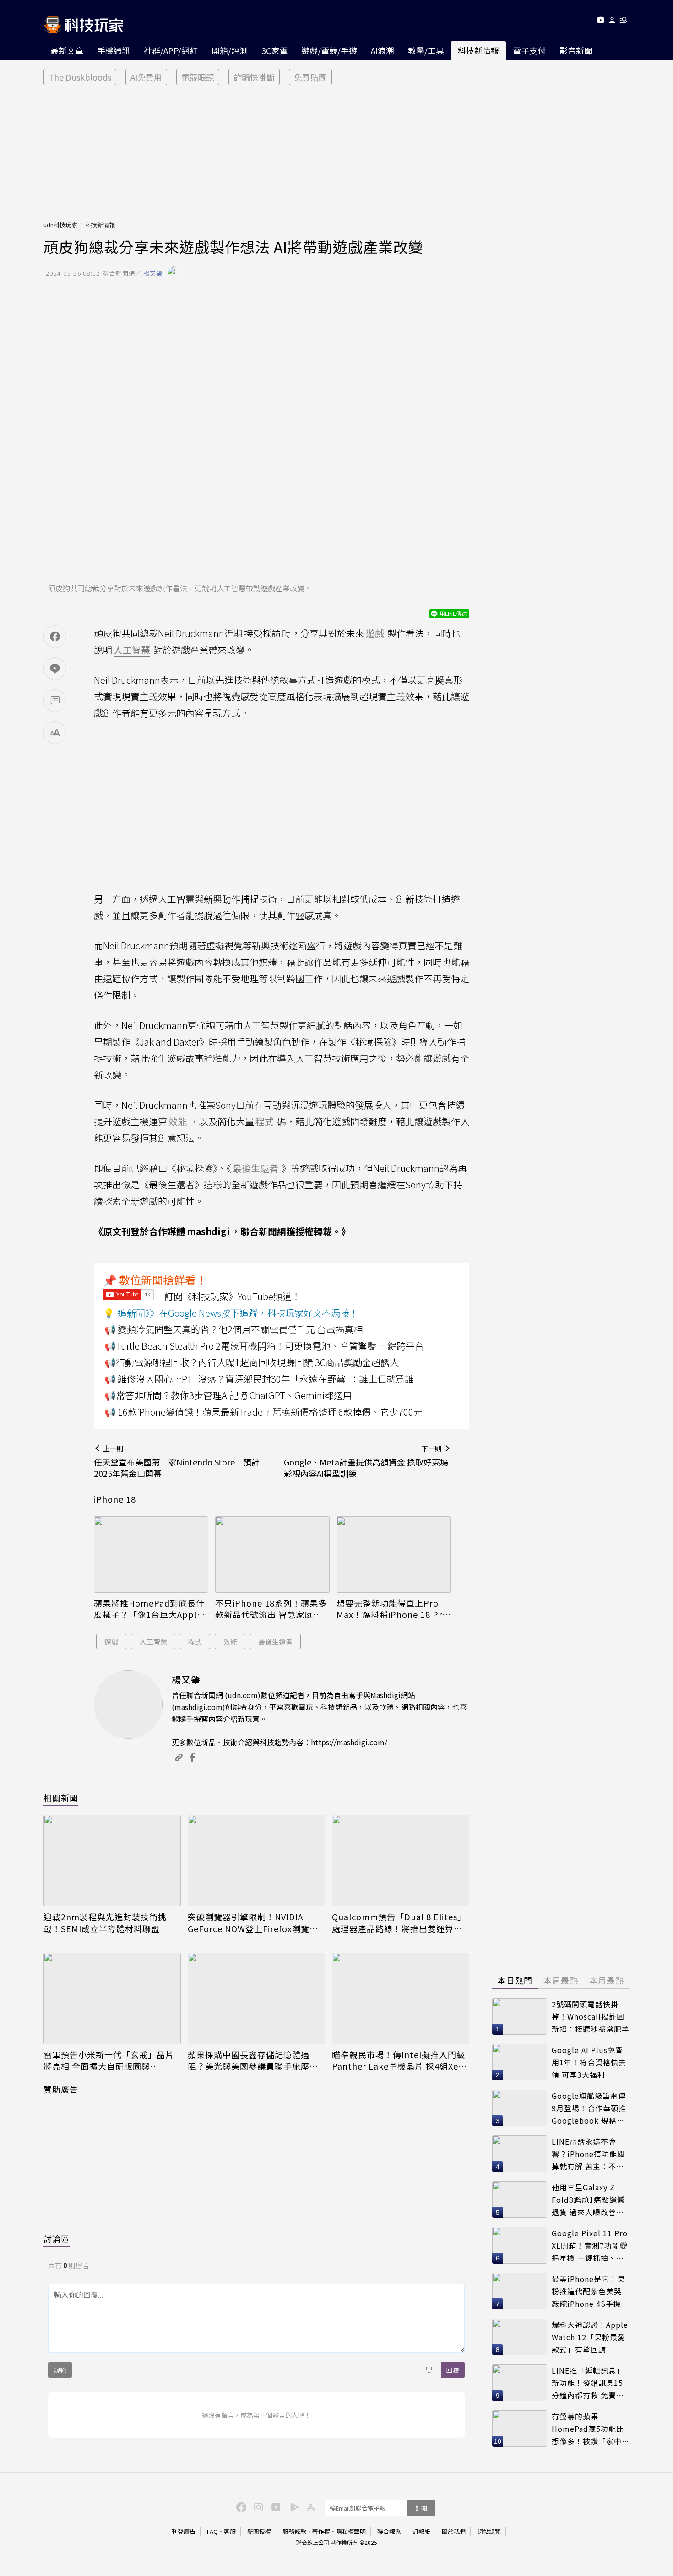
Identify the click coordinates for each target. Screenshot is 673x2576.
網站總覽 (489, 2531)
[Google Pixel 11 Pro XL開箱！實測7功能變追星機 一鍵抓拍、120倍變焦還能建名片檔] (520, 2245)
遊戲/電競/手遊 (329, 50)
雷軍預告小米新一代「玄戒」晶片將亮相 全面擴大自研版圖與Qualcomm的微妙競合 (109, 2060)
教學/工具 (426, 50)
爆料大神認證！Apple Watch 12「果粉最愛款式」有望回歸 (590, 2337)
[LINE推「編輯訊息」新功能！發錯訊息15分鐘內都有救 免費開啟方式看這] (520, 2383)
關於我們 (454, 2531)
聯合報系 (389, 2531)
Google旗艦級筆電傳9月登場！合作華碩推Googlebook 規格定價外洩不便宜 (589, 2108)
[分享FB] (55, 637)
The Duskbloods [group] (80, 77)
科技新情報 (478, 50)
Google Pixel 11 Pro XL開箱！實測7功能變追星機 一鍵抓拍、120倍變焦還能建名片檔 (590, 2246)
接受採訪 (262, 633)
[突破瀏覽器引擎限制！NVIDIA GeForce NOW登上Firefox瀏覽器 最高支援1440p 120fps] (256, 1861)
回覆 (453, 2370)
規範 (60, 2370)
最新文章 (67, 50)
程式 (195, 1642)
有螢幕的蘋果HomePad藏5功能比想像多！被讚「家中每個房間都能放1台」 (591, 2429)
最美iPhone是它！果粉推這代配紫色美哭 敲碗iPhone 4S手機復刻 (590, 2291)
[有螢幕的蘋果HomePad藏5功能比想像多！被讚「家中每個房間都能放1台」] (520, 2429)
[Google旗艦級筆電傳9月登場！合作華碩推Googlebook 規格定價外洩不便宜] (520, 2108)
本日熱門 (515, 1980)
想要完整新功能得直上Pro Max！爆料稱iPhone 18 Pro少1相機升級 (392, 1609)
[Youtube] (600, 22)
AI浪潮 (383, 50)
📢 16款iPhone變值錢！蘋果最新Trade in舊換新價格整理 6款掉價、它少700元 (263, 1412)
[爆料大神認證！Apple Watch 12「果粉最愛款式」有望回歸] (520, 2337)
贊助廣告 (61, 2089)
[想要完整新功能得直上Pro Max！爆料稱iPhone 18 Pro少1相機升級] (394, 1555)
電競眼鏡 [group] (198, 77)
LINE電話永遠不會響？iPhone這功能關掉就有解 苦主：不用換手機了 (588, 2154)
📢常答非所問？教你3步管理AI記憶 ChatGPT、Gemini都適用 (228, 1395)
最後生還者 (275, 1642)
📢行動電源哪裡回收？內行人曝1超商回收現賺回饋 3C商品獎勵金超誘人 (252, 1362)
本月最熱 (607, 1980)
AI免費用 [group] (146, 77)
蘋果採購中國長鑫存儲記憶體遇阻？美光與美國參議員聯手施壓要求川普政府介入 (253, 2060)
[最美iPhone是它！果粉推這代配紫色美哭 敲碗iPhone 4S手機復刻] (520, 2291)
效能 (230, 1642)
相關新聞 (61, 1797)
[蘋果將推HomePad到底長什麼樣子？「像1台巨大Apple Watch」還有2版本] (151, 1555)
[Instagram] (257, 2506)
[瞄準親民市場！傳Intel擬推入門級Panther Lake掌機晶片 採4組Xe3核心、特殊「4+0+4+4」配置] (401, 1999)
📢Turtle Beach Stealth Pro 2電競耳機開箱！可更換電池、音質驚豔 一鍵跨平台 (264, 1346)
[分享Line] (55, 669)
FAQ (212, 2531)
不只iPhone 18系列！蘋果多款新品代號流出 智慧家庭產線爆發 (271, 1609)
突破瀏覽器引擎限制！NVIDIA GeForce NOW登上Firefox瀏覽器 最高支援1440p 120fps (253, 1922)
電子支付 (529, 50)
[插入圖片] (429, 2370)
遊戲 (111, 1642)
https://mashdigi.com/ (349, 1742)
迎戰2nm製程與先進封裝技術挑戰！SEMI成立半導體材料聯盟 (105, 1922)
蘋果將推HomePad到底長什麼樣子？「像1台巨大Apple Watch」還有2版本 (149, 1609)
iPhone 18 (115, 1499)
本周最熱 (561, 1980)
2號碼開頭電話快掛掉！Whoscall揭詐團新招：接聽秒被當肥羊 (591, 2016)
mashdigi (208, 1231)
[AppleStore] (309, 2506)
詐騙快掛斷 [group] (254, 77)
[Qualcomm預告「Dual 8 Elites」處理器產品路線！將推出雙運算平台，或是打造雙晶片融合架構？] (401, 1861)
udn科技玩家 (60, 225)
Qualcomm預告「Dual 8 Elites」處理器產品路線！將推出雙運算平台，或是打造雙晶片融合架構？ (399, 1922)
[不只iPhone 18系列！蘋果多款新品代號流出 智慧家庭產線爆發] (272, 1555)
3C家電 (274, 50)
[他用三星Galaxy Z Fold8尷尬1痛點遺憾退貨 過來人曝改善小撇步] (520, 2200)
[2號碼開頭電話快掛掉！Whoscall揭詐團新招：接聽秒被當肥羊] (520, 2016)
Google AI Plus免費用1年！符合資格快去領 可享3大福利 (589, 2062)
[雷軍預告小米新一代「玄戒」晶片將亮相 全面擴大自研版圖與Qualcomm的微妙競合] (112, 1999)
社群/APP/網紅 (171, 50)
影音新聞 (576, 50)
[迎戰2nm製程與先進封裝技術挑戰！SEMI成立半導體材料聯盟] (112, 1861)
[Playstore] (292, 2506)
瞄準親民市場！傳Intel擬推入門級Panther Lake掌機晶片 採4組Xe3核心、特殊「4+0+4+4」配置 (399, 2060)
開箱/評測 (230, 50)
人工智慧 (153, 1642)
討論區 (57, 2238)
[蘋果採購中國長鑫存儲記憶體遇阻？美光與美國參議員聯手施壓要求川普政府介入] (256, 1999)
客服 (230, 2531)
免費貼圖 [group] (310, 77)
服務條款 (294, 2531)
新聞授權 (259, 2531)
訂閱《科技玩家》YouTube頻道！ (233, 1296)
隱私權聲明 (351, 2531)
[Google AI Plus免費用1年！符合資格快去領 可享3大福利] (520, 2062)
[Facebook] (240, 2506)
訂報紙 (421, 2531)
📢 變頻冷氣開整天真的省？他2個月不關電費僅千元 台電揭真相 (233, 1329)
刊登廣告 (184, 2531)
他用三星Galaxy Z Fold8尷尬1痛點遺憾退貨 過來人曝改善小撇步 (588, 2200)
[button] (612, 22)
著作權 (321, 2531)
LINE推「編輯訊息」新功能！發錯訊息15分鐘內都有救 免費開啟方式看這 (588, 2383)
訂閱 (421, 2508)
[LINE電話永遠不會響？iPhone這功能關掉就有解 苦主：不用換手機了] (520, 2154)
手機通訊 (114, 50)
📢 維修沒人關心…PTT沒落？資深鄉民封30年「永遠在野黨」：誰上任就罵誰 (259, 1379)
